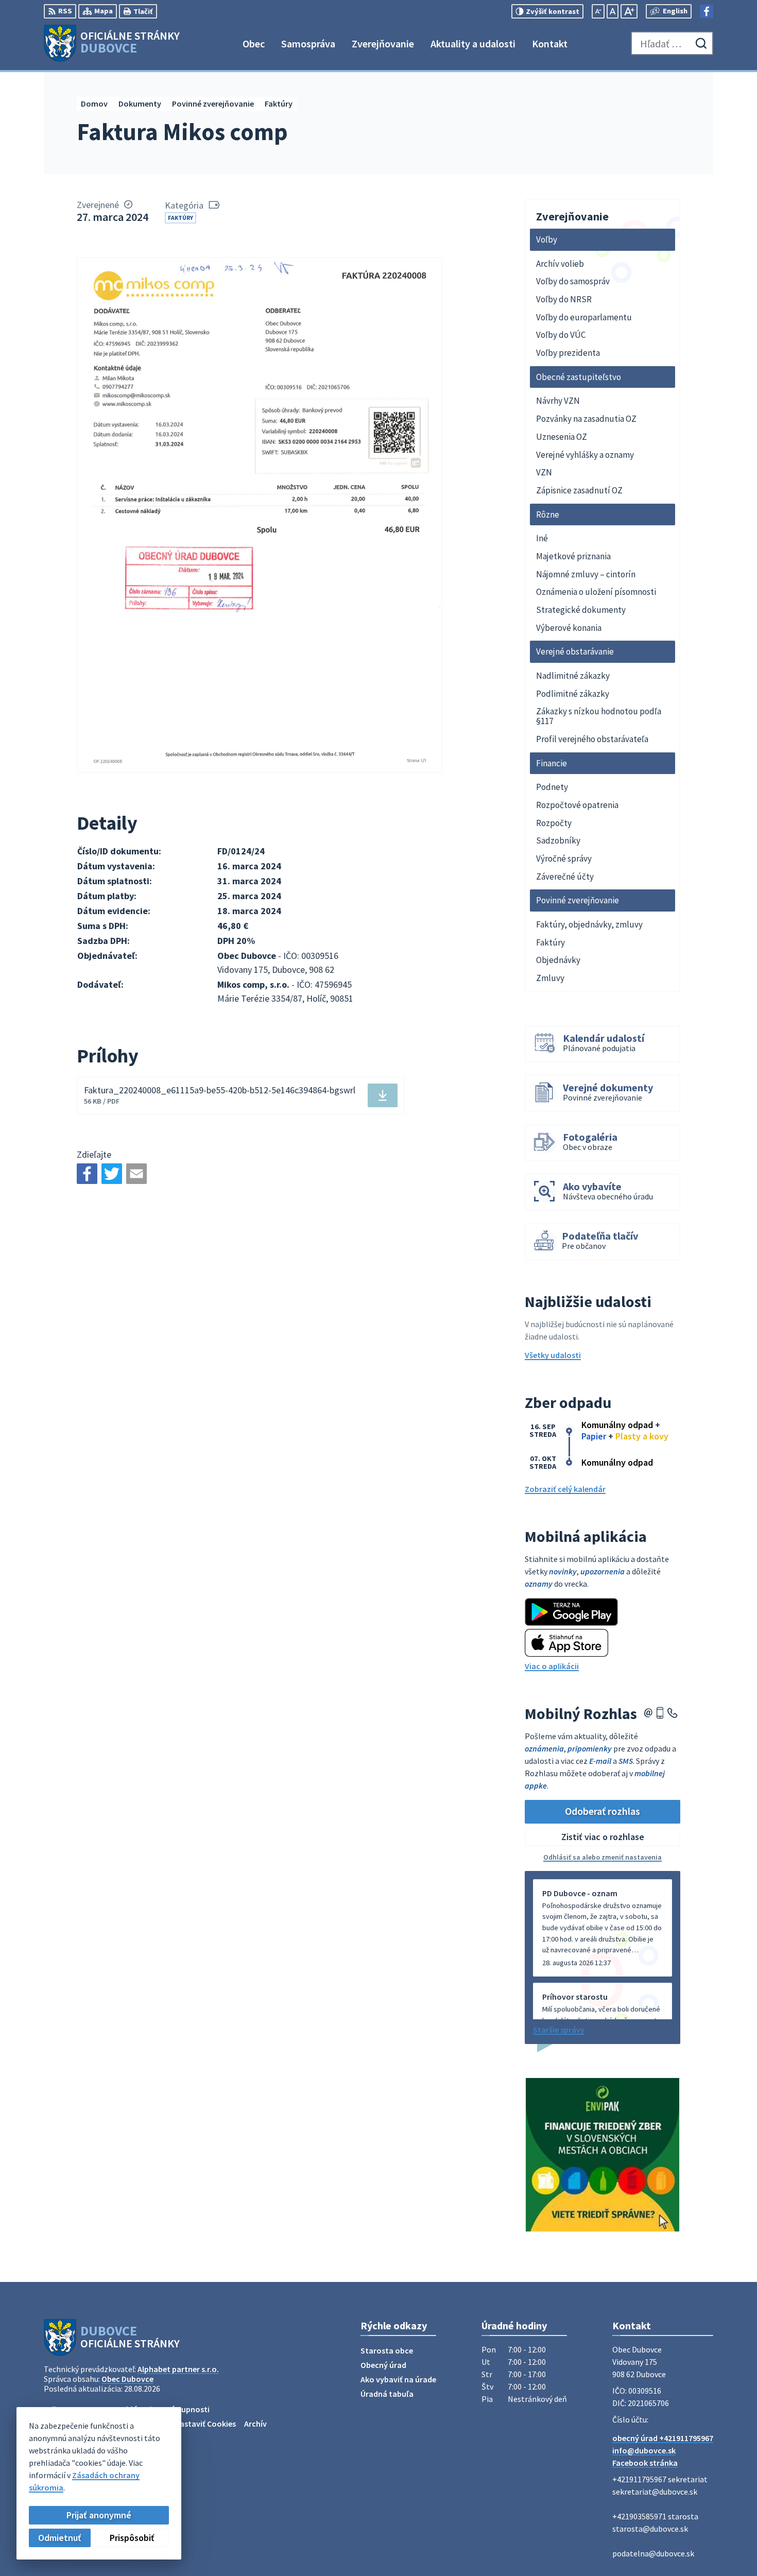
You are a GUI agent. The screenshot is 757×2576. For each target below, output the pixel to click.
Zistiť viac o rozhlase (603, 1837)
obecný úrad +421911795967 (663, 2438)
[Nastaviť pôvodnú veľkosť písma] (613, 11)
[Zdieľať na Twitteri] (112, 1174)
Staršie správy (559, 2030)
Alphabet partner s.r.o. (178, 2369)
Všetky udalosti (553, 1355)
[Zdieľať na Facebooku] (87, 1174)
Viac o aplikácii (552, 1666)
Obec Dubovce (127, 2379)
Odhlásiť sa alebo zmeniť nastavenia (603, 1857)
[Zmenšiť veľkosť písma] (598, 11)
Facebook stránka (645, 2463)
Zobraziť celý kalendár (565, 1489)
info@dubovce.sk (644, 2450)
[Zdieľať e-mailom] (136, 1174)
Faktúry (180, 218)
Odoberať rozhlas (603, 1811)
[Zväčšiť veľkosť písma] (629, 11)
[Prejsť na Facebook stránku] (707, 11)
